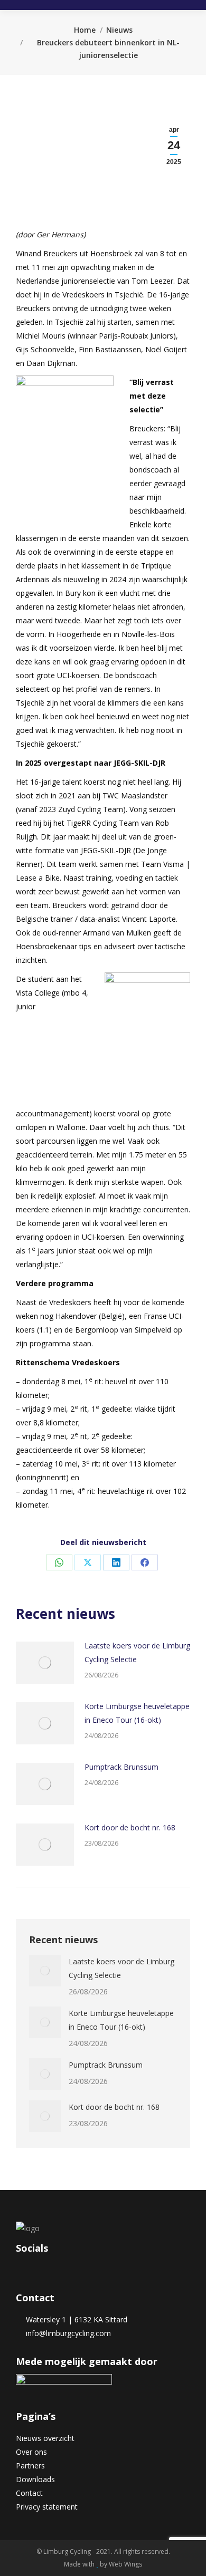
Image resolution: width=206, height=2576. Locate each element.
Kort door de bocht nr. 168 (130, 1827)
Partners (30, 2466)
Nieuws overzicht (45, 2438)
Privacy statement (47, 2507)
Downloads (35, 2479)
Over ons (31, 2452)
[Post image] (45, 1663)
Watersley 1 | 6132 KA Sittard (74, 2319)
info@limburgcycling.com (66, 2333)
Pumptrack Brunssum (121, 1767)
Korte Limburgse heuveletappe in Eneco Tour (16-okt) (137, 1713)
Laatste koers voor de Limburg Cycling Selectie (137, 1652)
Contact (29, 2493)
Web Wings (125, 2564)
